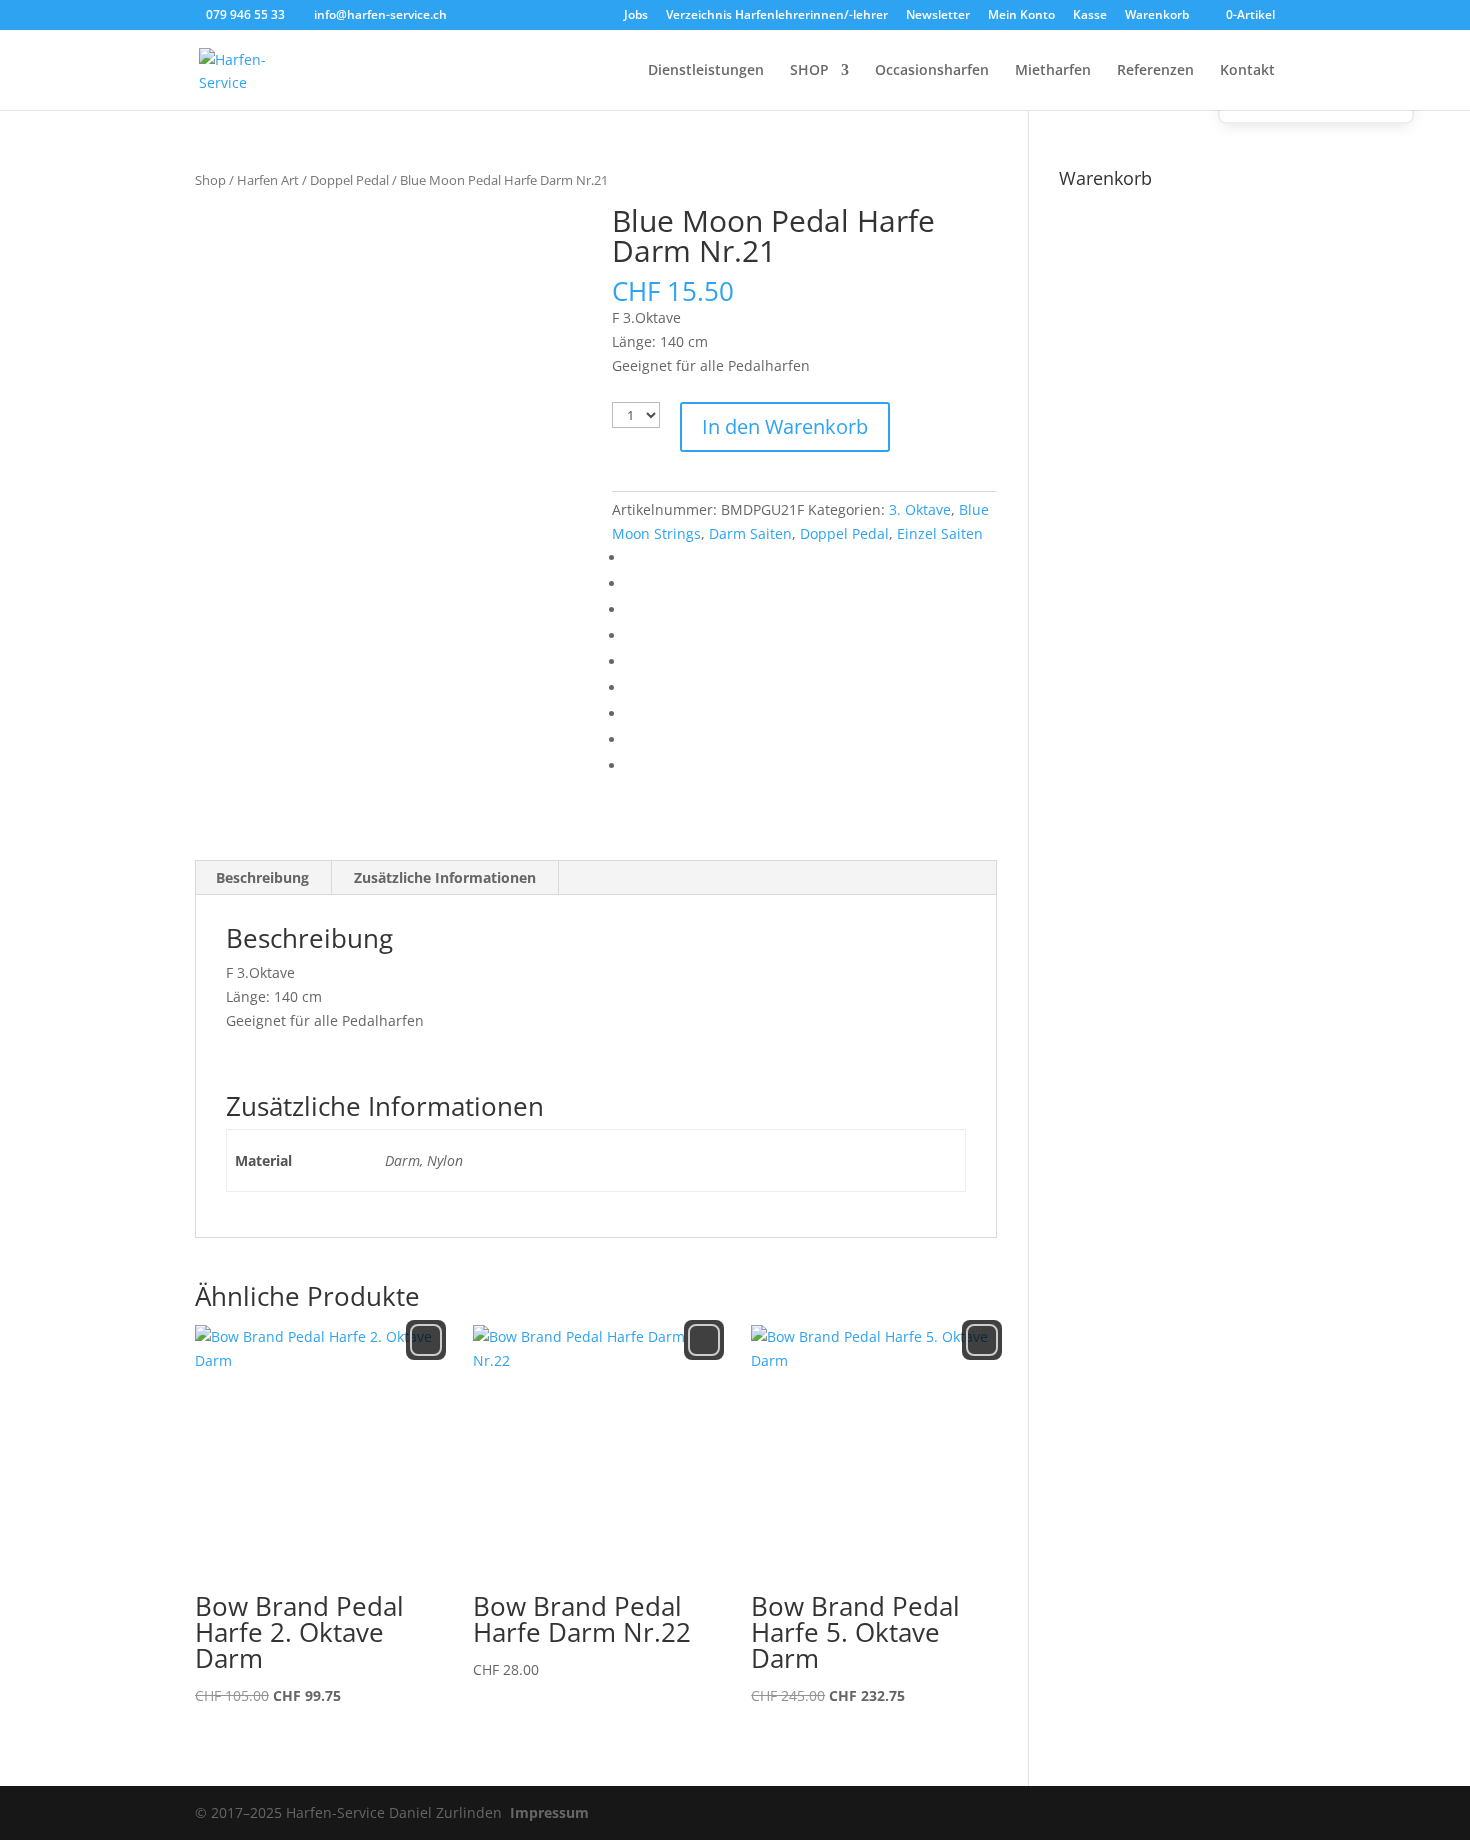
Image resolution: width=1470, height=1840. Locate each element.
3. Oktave (920, 509)
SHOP (809, 71)
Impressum (549, 1812)
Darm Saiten (750, 533)
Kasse (1090, 16)
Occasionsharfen (932, 71)
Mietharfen (1053, 71)
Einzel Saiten (940, 533)
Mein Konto (1021, 16)
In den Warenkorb (785, 426)
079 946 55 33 (245, 14)
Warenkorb (1157, 16)
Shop (210, 180)
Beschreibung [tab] (262, 877)
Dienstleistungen (706, 71)
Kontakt (1247, 71)
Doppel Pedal (349, 180)
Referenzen (1155, 71)
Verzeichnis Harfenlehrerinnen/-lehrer (777, 16)
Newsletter (938, 16)
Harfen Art (268, 180)
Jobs (636, 16)
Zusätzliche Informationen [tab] (445, 877)
